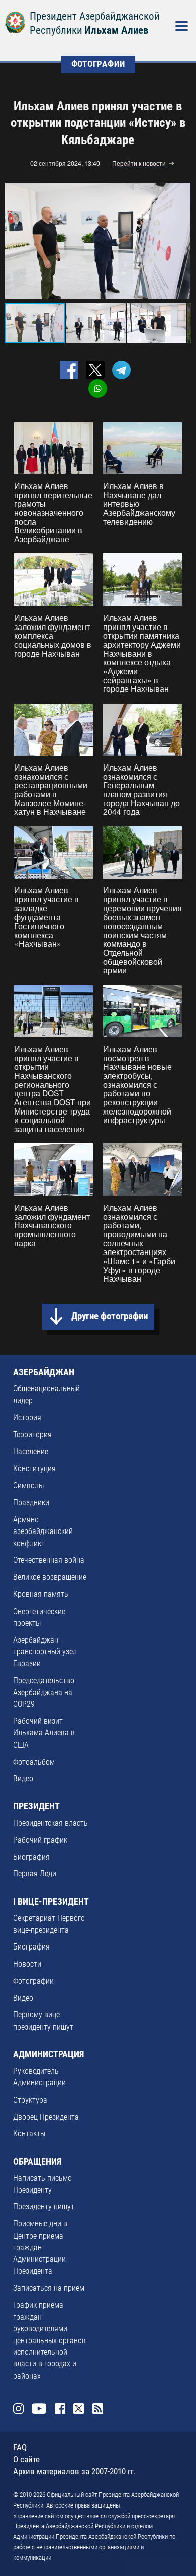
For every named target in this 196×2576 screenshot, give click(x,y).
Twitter (79, 2409)
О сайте (26, 2459)
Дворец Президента (46, 2117)
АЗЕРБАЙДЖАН (44, 1372)
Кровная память (41, 1594)
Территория (32, 1435)
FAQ (20, 2447)
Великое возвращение (50, 1577)
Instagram (18, 2409)
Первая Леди (35, 1874)
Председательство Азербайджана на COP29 (44, 1692)
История (27, 1418)
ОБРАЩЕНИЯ (37, 2162)
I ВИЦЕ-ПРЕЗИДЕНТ (51, 1902)
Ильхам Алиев (116, 30)
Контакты (29, 2134)
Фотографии (33, 1981)
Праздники (31, 1503)
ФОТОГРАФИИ (98, 64)
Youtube (39, 2409)
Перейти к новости (139, 164)
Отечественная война (49, 1560)
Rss (98, 2409)
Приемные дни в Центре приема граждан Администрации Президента (40, 2248)
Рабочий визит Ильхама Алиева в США (44, 1733)
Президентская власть (51, 1823)
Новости (27, 1964)
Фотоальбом (34, 1762)
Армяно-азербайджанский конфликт (43, 1532)
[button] (181, 241)
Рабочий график (40, 1840)
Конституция (34, 1469)
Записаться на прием (49, 2288)
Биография (31, 1857)
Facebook (60, 2409)
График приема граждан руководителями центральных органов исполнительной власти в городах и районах (50, 2340)
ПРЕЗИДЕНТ (36, 1806)
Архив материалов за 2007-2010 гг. (74, 2471)
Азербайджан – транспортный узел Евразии (45, 1652)
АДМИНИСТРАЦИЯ (48, 2054)
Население (31, 1452)
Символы (28, 1486)
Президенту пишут (44, 2207)
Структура (30, 2100)
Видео (23, 1779)
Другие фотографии (110, 1316)
